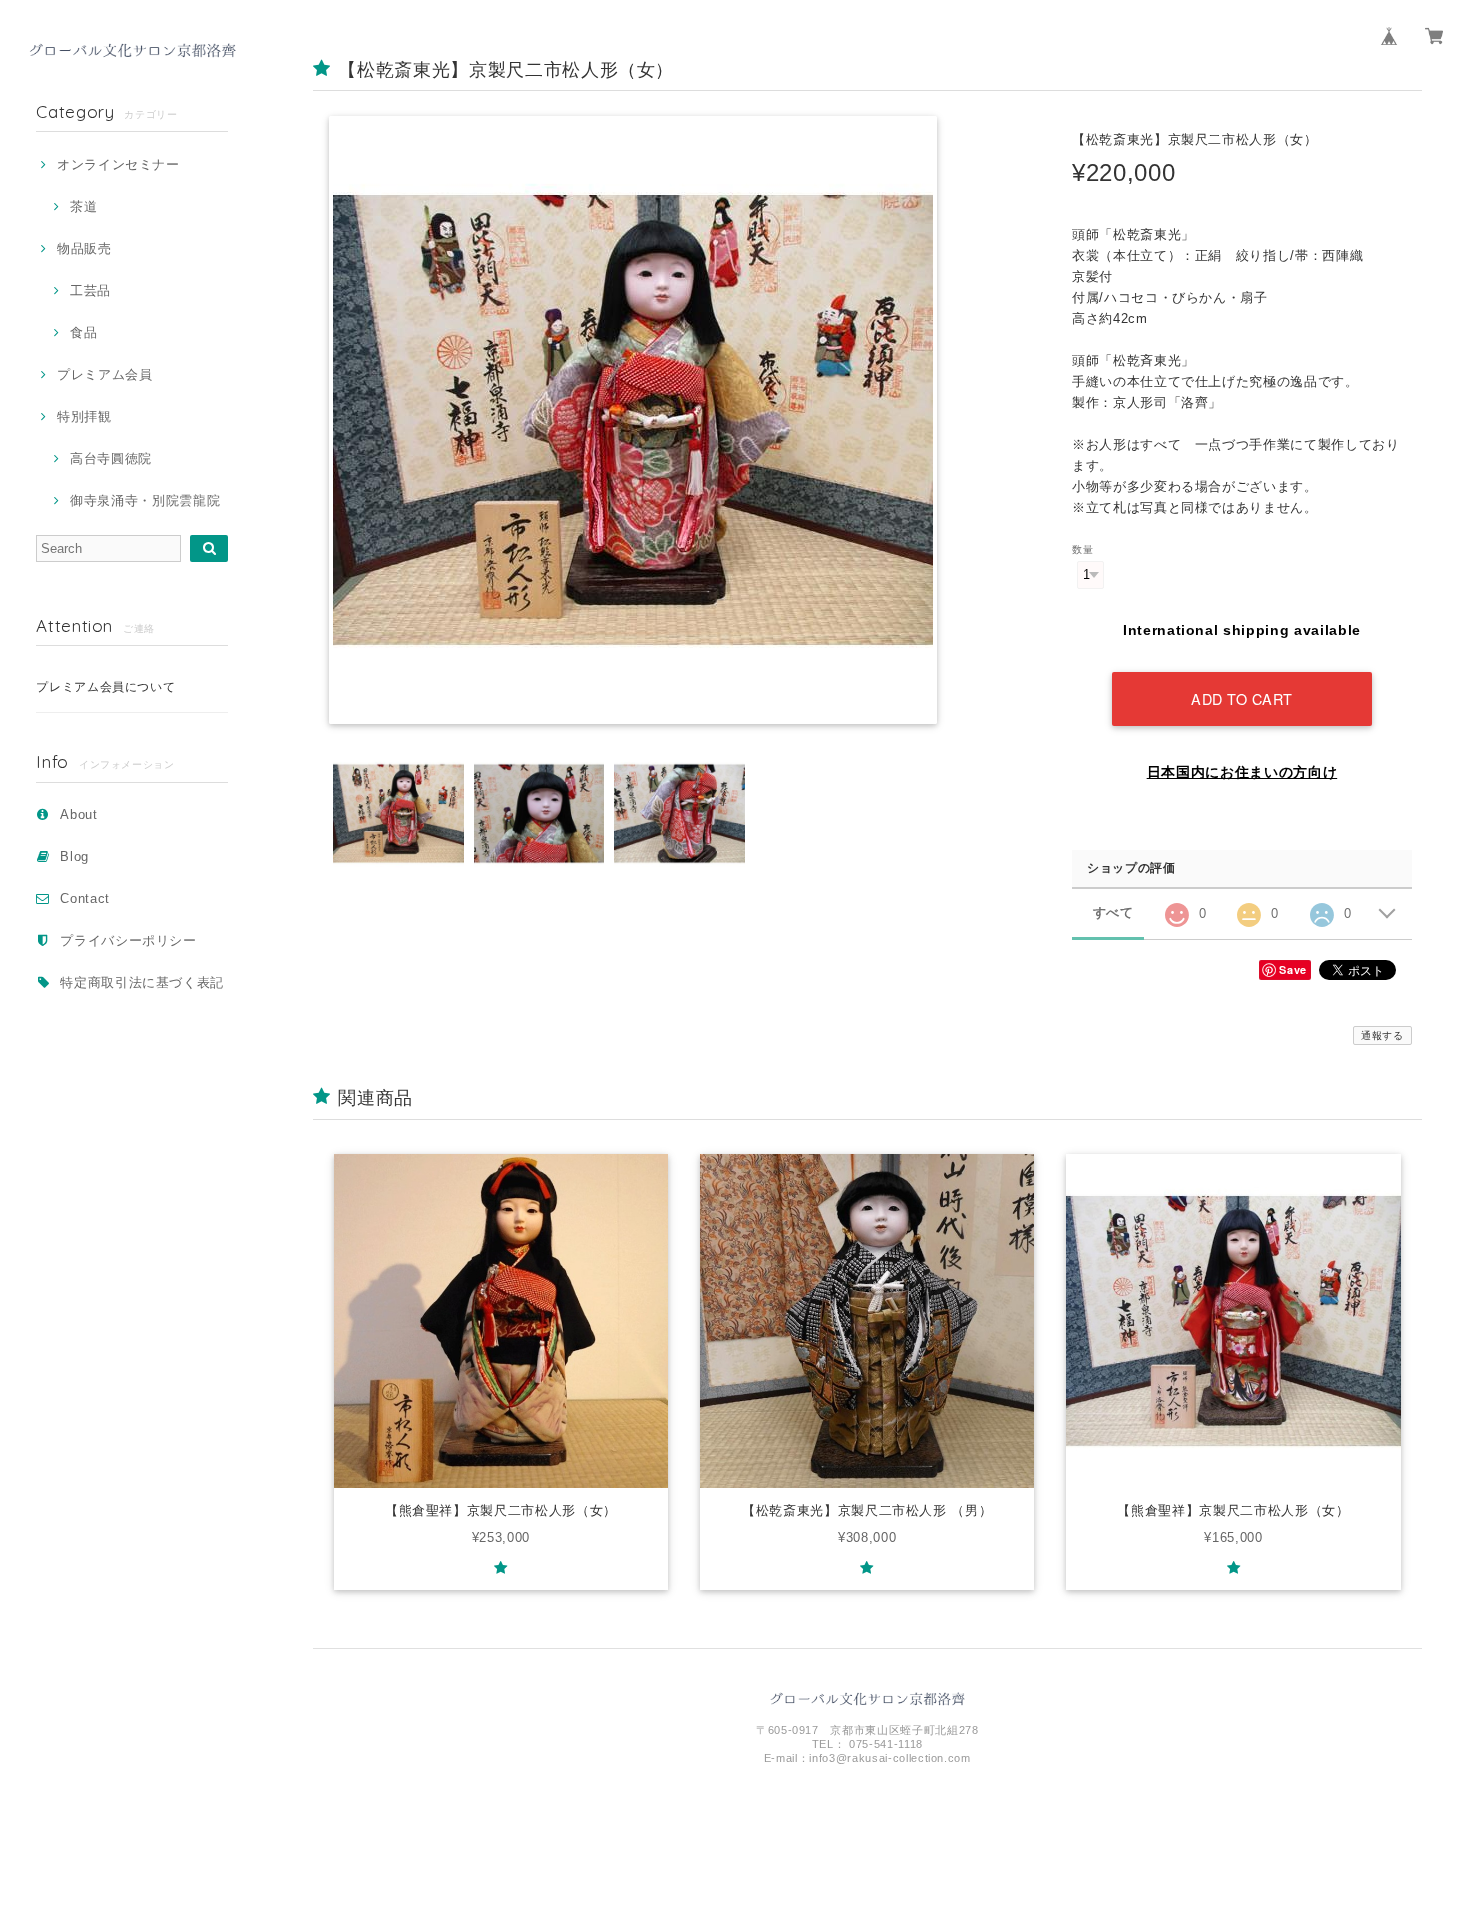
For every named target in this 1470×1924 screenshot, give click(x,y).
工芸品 (90, 290)
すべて (1113, 912)
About (78, 814)
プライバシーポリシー (128, 940)
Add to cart (1242, 698)
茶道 (83, 206)
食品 (83, 332)
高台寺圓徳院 (111, 458)
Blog (74, 856)
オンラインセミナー (118, 164)
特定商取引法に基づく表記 (142, 982)
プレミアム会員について (105, 687)
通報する (1382, 1035)
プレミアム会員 (104, 374)
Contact (85, 898)
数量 (1082, 549)
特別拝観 (84, 416)
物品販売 (84, 248)
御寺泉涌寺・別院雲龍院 (145, 500)
